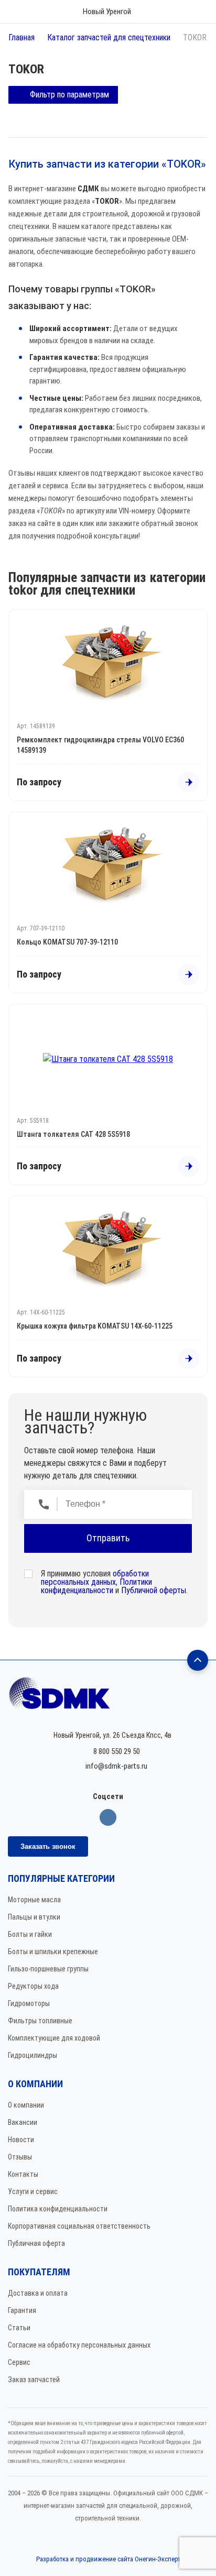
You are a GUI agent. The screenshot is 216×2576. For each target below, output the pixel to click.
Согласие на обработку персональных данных (79, 2345)
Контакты (23, 2174)
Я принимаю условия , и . (114, 1582)
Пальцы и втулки (34, 1917)
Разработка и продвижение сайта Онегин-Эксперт (108, 2559)
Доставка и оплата (38, 2293)
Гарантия (22, 2310)
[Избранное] (167, 12)
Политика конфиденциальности (58, 2209)
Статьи (19, 2328)
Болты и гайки (30, 1934)
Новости (21, 2140)
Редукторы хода (33, 1986)
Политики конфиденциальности (96, 1586)
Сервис (19, 2362)
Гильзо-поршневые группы (48, 1969)
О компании (26, 2105)
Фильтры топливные (40, 2021)
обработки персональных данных (95, 1578)
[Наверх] (198, 1660)
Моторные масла (34, 1900)
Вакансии (23, 2122)
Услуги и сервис (33, 2191)
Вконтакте (108, 1817)
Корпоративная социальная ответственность (79, 2226)
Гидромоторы (29, 2003)
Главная (21, 37)
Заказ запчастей (34, 2380)
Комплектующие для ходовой (54, 2038)
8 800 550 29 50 (117, 1751)
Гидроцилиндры (33, 2055)
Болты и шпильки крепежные (53, 1952)
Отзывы (20, 2157)
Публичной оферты (154, 1590)
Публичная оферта (36, 2243)
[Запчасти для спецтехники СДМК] (108, 1698)
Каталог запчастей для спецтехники (109, 37)
